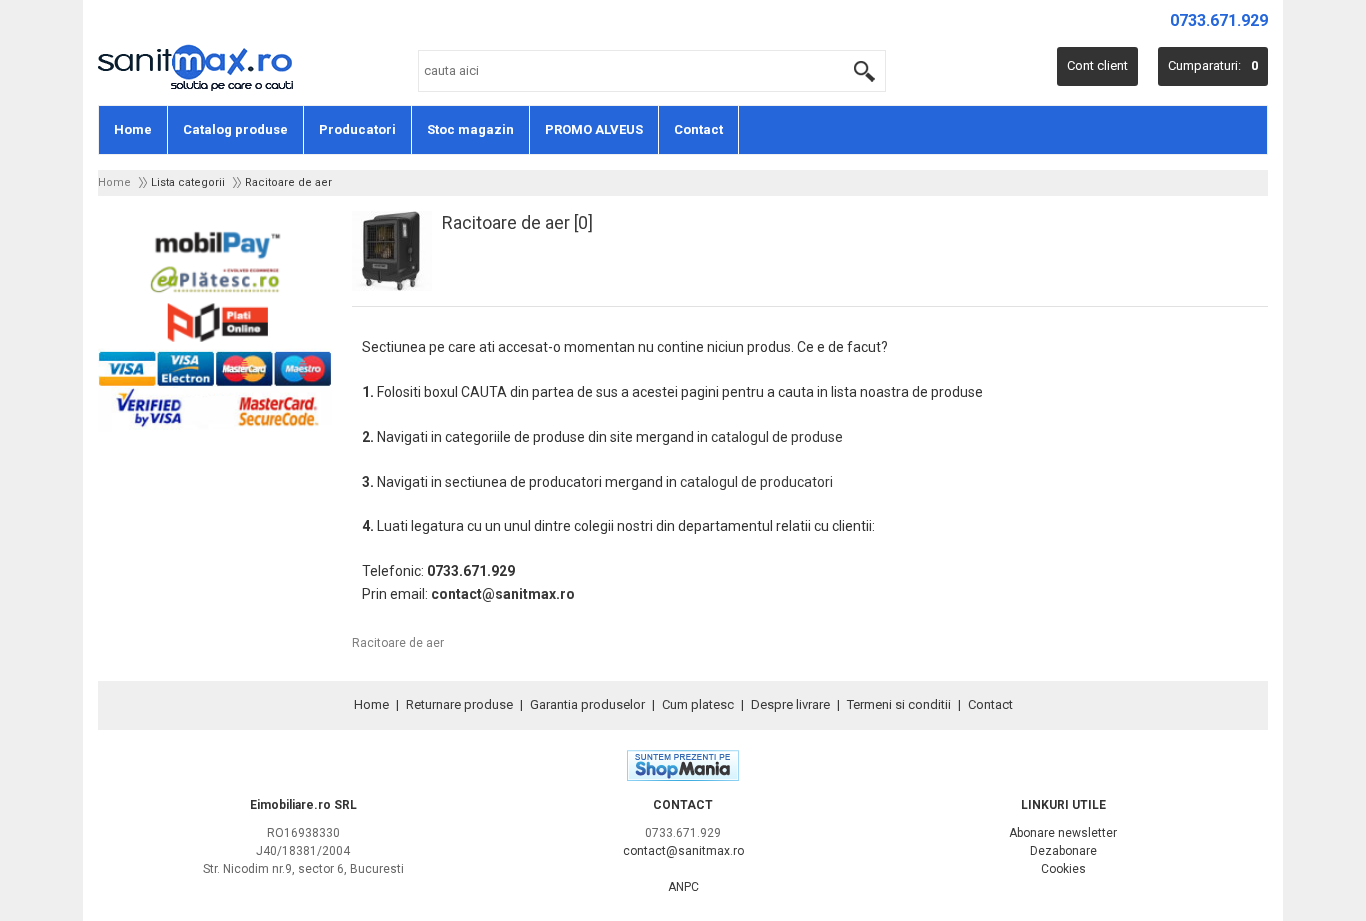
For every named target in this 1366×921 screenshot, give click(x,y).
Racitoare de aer (288, 182)
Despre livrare (790, 704)
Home (133, 129)
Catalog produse (235, 129)
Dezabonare (1063, 851)
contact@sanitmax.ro (503, 594)
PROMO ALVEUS (594, 129)
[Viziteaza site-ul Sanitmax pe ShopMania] (683, 776)
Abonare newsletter (1063, 833)
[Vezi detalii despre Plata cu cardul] (215, 427)
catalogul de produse (777, 437)
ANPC (683, 887)
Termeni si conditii (899, 704)
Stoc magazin (470, 129)
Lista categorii (188, 182)
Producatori (357, 129)
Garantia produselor (587, 704)
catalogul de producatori (756, 482)
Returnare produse (459, 704)
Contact (698, 129)
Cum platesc (698, 704)
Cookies (1063, 869)
